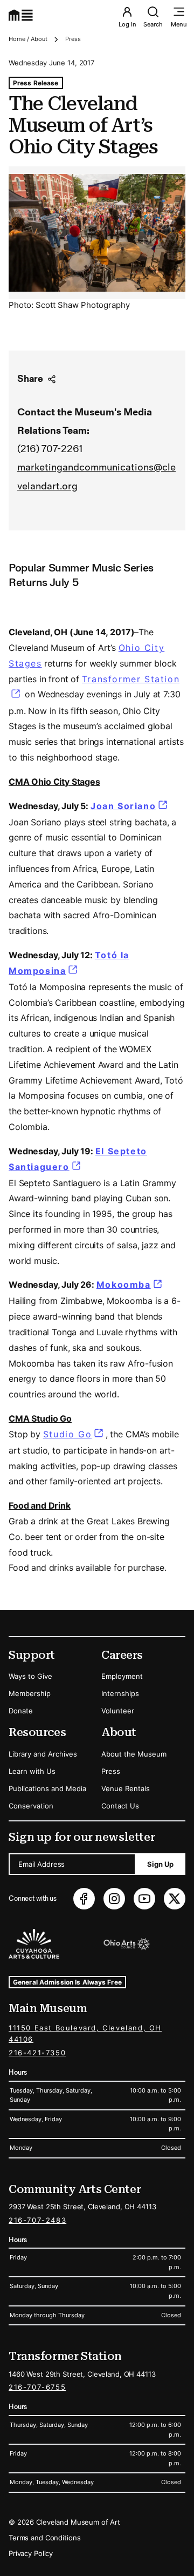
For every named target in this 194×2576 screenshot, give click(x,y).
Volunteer (118, 1711)
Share (30, 379)
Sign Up (160, 1864)
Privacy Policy (31, 2553)
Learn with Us (32, 1771)
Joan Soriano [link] (130, 806)
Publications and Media (47, 1788)
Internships (120, 1693)
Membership (30, 1693)
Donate (21, 1711)
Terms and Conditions (44, 2538)
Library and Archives (43, 1754)
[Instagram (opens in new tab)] (114, 1899)
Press (73, 39)
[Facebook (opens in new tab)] (84, 1899)
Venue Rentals (126, 1788)
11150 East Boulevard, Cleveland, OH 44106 (85, 2033)
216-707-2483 (37, 2220)
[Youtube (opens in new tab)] (144, 1899)
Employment (122, 1676)
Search (153, 24)
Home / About (28, 39)
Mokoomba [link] (130, 1284)
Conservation (31, 1806)
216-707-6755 (37, 2387)
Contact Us (120, 1806)
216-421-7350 (37, 2053)
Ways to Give (30, 1676)
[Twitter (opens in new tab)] (175, 1899)
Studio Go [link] (67, 1434)
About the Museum (134, 1754)
